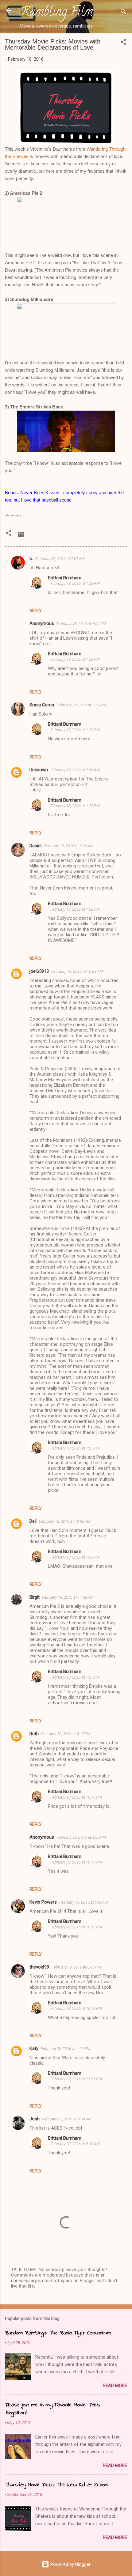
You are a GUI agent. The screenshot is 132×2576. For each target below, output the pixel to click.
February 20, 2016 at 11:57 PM (76, 2079)
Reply (36, 611)
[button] (123, 43)
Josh (35, 2119)
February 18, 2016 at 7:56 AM (75, 770)
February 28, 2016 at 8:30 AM (75, 2144)
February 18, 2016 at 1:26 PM (75, 1557)
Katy (34, 2048)
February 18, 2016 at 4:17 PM (66, 1734)
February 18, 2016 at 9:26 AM (69, 846)
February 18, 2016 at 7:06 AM (81, 624)
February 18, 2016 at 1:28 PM (75, 583)
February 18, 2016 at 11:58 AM (68, 1597)
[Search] (123, 12)
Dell (33, 1521)
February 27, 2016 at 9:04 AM (67, 2119)
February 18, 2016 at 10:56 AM (65, 1521)
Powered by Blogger (70, 2564)
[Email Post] (21, 536)
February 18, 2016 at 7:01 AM (60, 559)
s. (31, 558)
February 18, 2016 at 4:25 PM (81, 1837)
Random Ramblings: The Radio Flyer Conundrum (58, 2333)
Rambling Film (57, 13)
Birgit (35, 1597)
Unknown (39, 770)
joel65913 (39, 971)
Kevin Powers (43, 1902)
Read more (115, 2386)
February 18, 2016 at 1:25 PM (75, 1677)
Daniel (35, 846)
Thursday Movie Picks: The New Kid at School (56, 2485)
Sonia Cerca (42, 705)
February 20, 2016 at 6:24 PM (66, 2049)
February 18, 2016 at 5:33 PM (84, 1902)
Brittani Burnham (65, 578)
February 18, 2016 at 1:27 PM (75, 1448)
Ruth (34, 1734)
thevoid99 (39, 1967)
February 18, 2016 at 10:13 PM (76, 1797)
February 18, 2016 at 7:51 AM (81, 705)
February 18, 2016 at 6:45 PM (76, 1967)
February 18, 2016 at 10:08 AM (77, 971)
